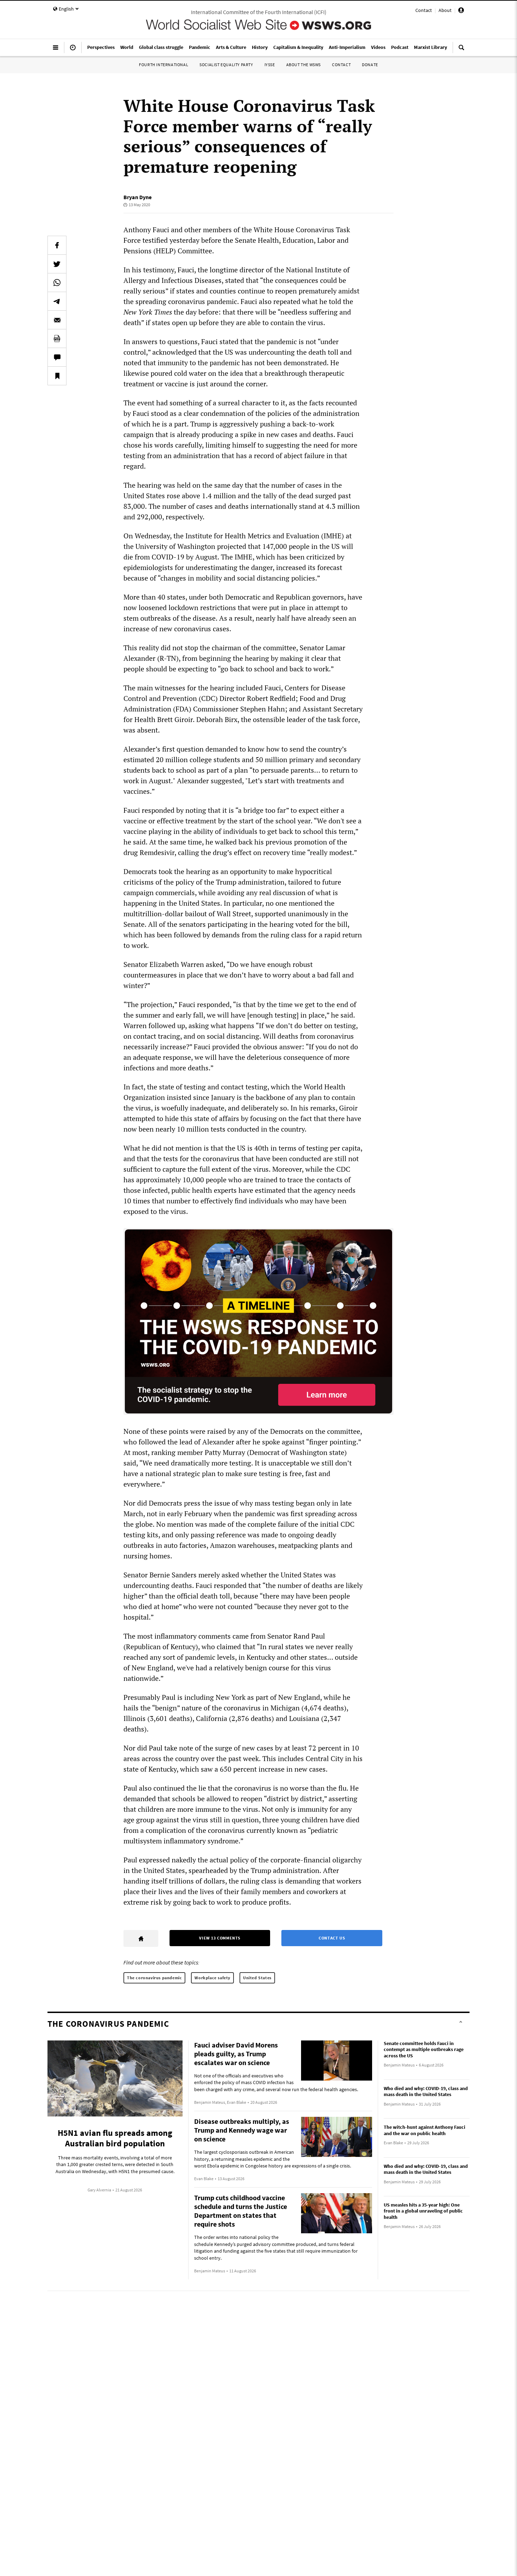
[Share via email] (57, 320)
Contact (424, 10)
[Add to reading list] (57, 376)
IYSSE (270, 65)
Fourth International (164, 65)
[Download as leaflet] (57, 338)
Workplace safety (212, 1978)
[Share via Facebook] (57, 245)
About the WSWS (304, 65)
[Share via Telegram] (57, 301)
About (445, 10)
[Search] (461, 50)
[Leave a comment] (57, 357)
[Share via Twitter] (57, 264)
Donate (370, 65)
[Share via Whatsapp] (57, 283)
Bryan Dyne (138, 197)
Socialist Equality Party (226, 65)
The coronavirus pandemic (154, 1978)
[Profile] (461, 11)
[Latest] (73, 50)
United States (257, 1978)
